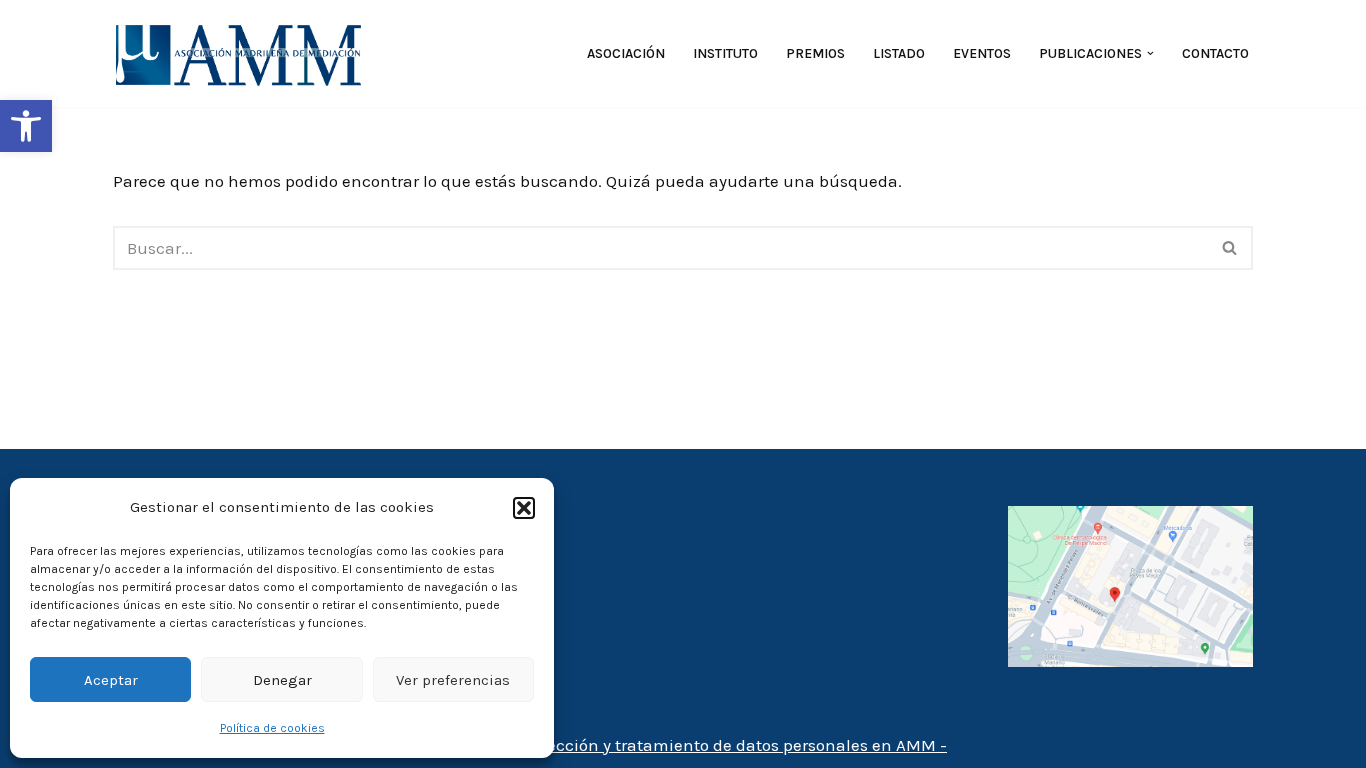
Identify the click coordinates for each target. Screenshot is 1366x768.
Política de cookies (272, 728)
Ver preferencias (453, 680)
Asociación (626, 53)
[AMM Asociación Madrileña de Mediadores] (243, 53)
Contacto (1215, 53)
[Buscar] (1230, 248)
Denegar (282, 680)
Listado (899, 53)
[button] (26, 126)
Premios (815, 53)
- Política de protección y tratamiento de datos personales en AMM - (683, 745)
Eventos (982, 53)
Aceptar (111, 680)
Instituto (725, 53)
